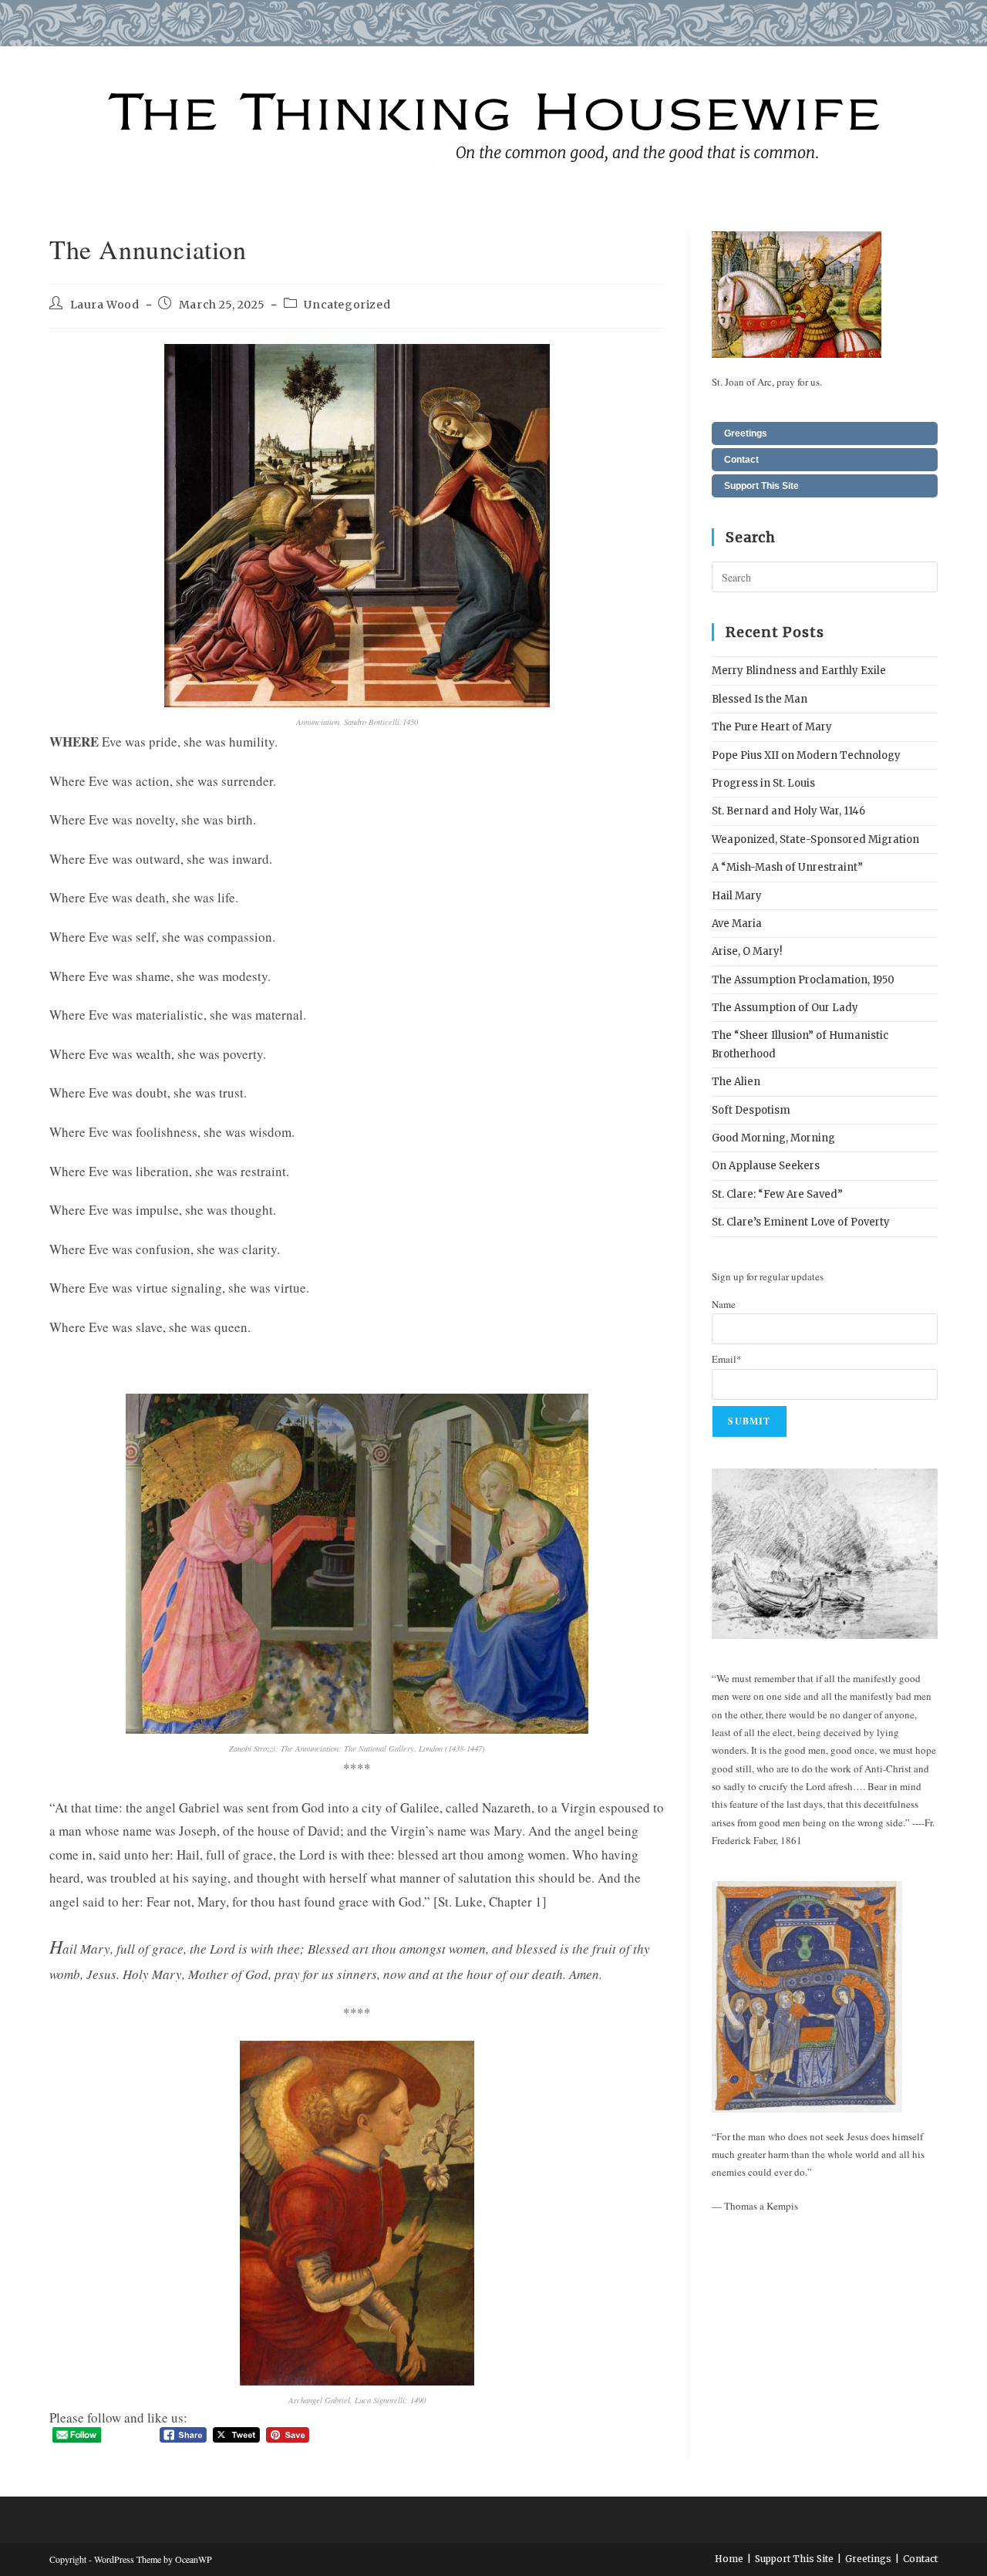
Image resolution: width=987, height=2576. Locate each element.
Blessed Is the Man (760, 699)
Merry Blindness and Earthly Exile (799, 671)
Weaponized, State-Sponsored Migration (815, 840)
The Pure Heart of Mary (772, 727)
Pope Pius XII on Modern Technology (806, 755)
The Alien (736, 1082)
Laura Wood (105, 305)
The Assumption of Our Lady (785, 1008)
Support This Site (761, 486)
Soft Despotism (751, 1110)
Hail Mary (737, 896)
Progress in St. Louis (763, 783)
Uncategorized (347, 305)
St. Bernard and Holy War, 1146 (788, 811)
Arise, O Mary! (747, 951)
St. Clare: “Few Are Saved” (777, 1194)
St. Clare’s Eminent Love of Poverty (801, 1222)
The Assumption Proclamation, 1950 (803, 980)
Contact (741, 460)
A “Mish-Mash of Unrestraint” (787, 867)
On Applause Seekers (766, 1166)
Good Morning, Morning (773, 1138)
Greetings (746, 433)
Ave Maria (737, 924)
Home (729, 2559)
